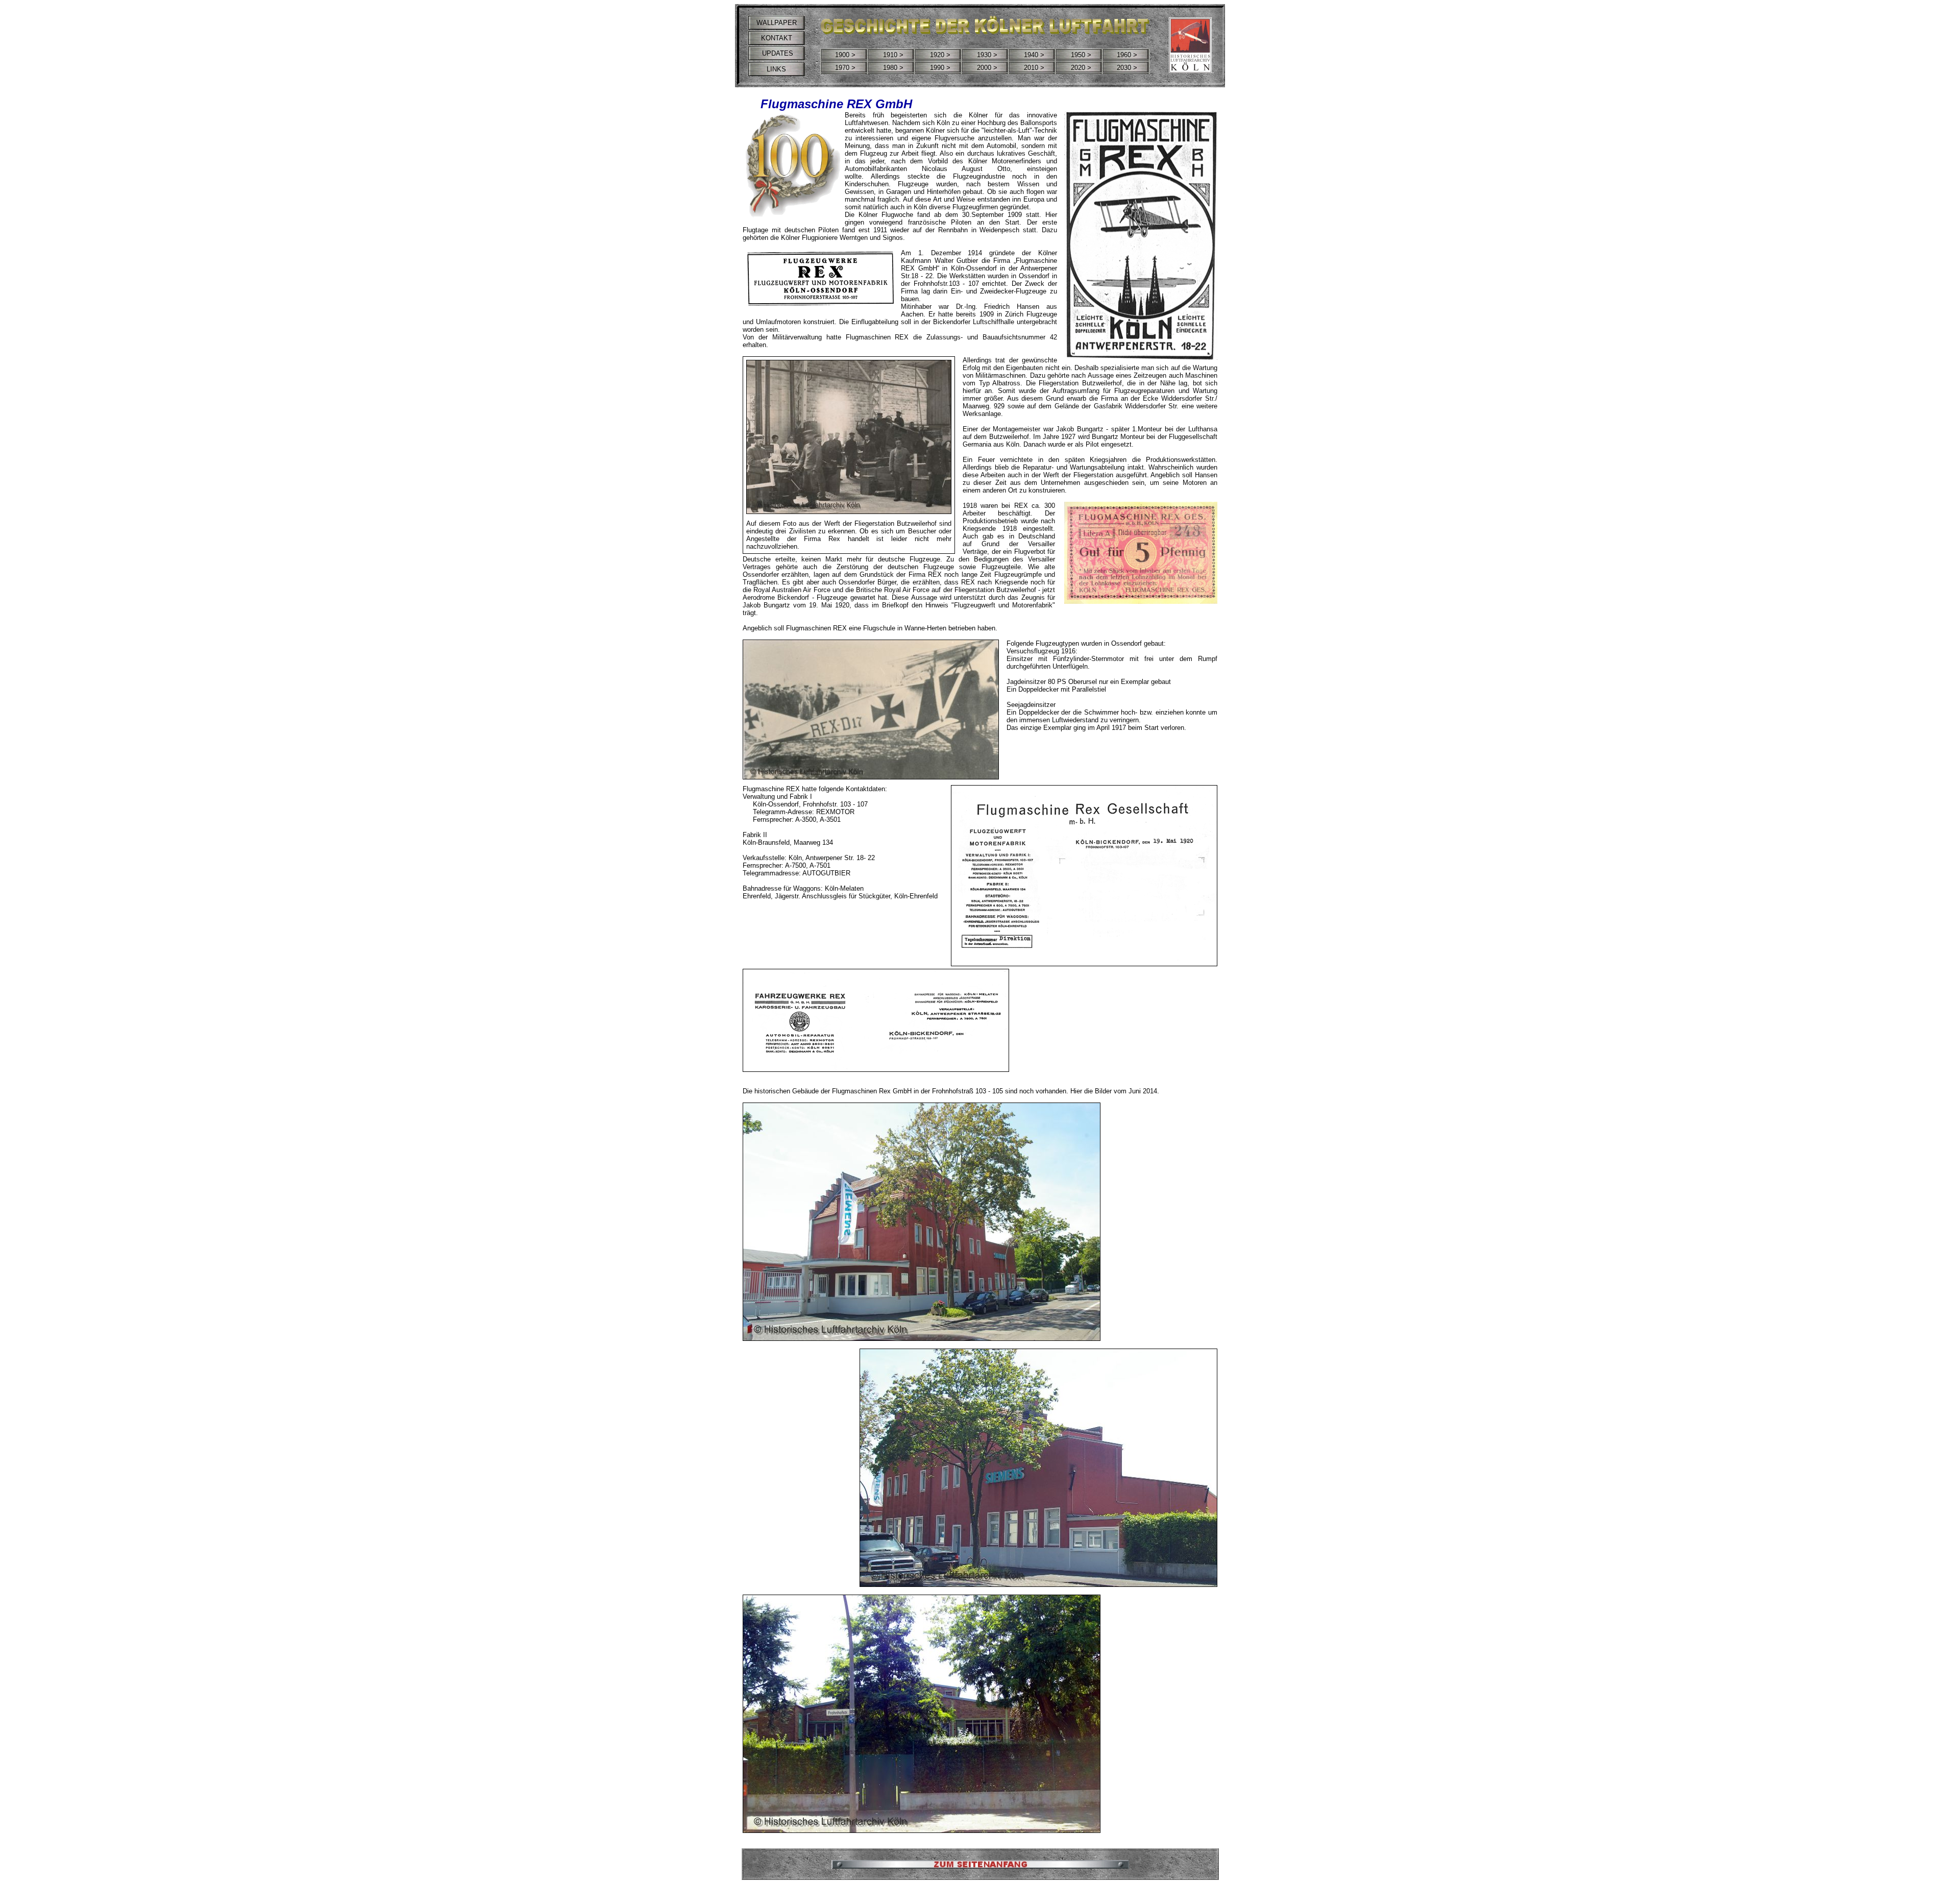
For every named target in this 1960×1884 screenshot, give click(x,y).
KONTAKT (777, 38)
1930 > (987, 55)
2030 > (1127, 68)
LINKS (776, 69)
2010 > (1034, 68)
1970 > (845, 68)
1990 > (940, 68)
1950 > (1081, 55)
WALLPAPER (777, 23)
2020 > (1081, 68)
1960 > (1127, 55)
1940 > (1034, 55)
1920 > (940, 55)
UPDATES (777, 53)
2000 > (987, 68)
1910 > (893, 55)
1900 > (845, 55)
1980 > (893, 68)
